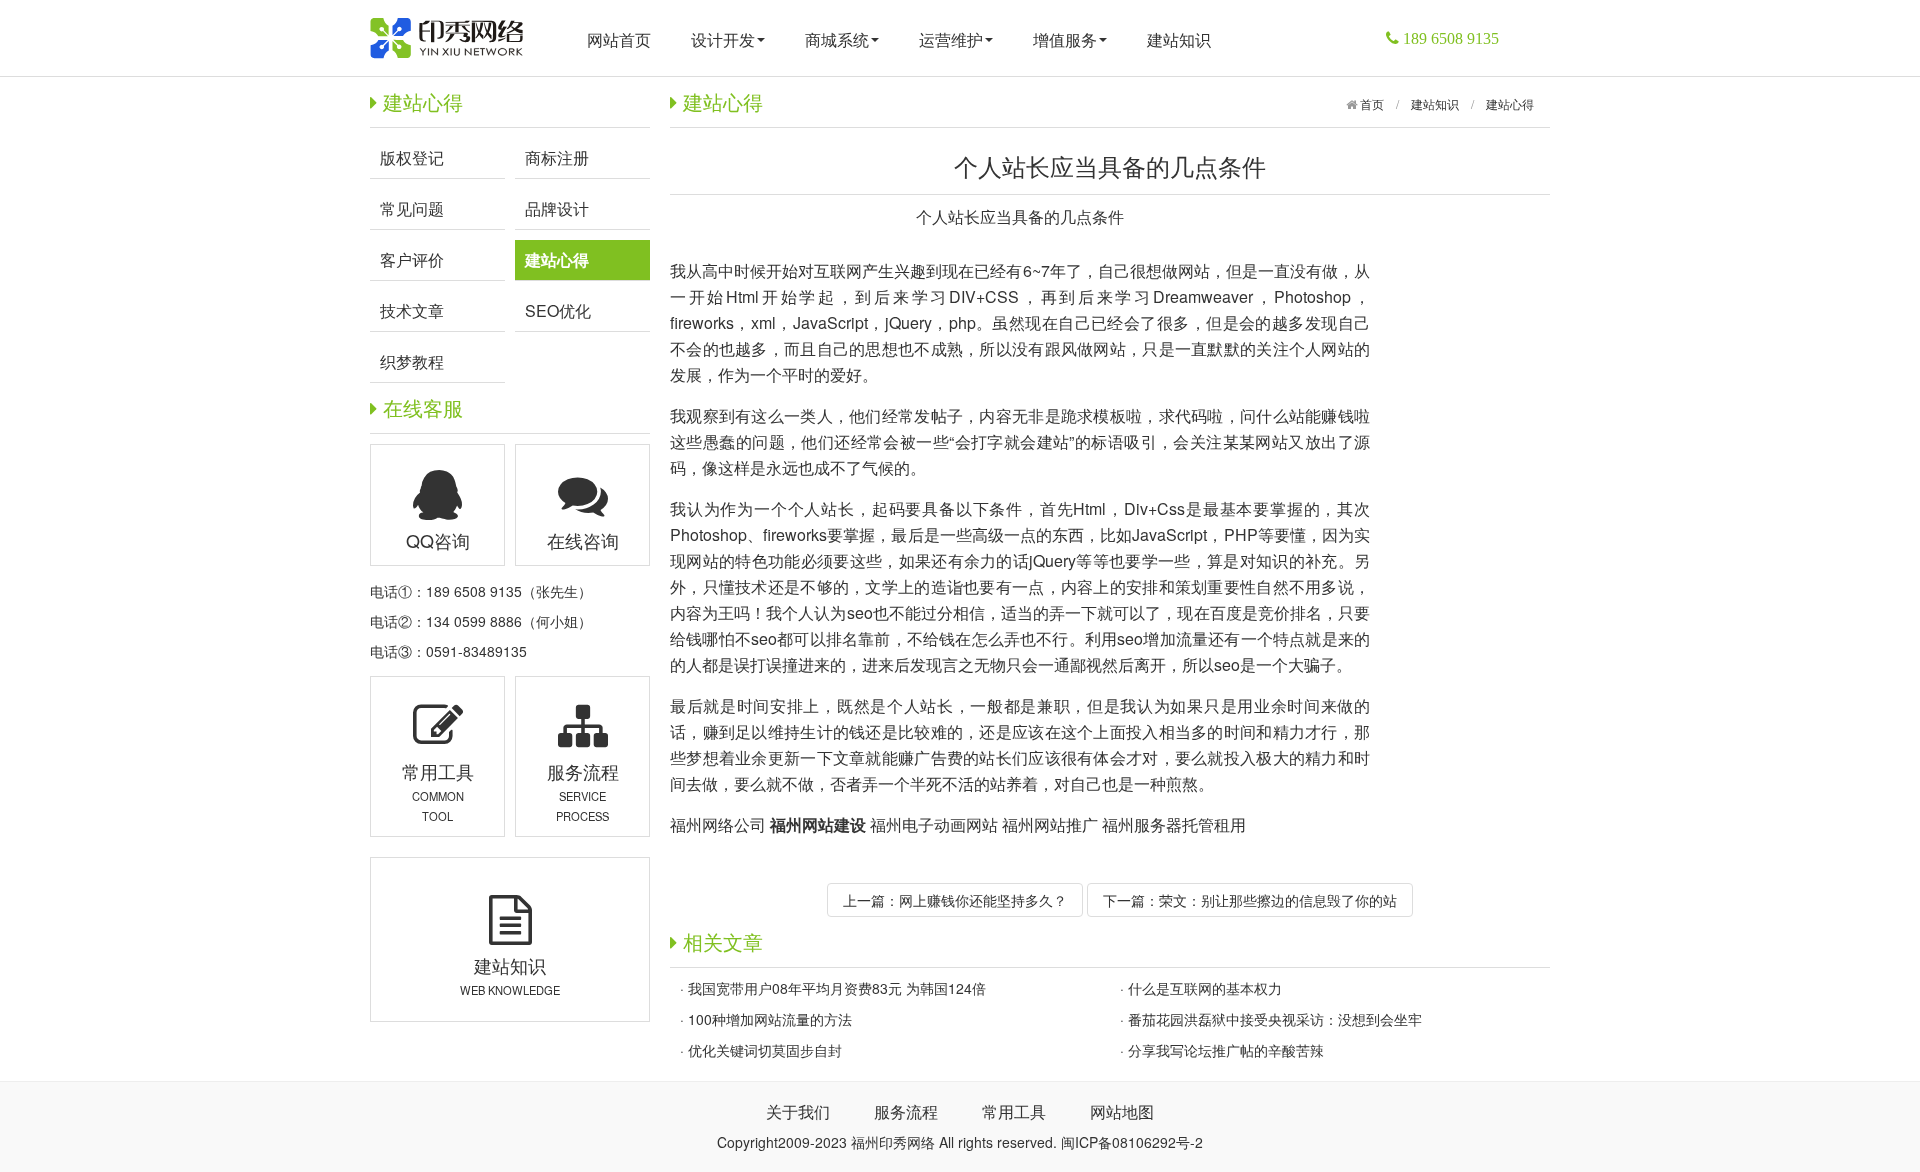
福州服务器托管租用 (1174, 824)
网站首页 (619, 39)
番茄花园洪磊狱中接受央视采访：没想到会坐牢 (1275, 1019)
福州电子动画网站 (934, 824)
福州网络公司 (718, 824)
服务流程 (906, 1111)
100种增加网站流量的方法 (770, 1019)
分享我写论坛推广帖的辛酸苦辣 (1226, 1050)
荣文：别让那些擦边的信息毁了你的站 (1278, 900)
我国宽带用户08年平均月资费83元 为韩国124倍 (837, 988)
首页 (1370, 103)
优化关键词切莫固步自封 (765, 1050)
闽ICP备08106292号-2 (1132, 1142)
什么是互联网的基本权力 (1205, 988)
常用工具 (1014, 1111)
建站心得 (1510, 103)
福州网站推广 (1050, 824)
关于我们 (798, 1111)
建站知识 (1179, 39)
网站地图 (1122, 1111)
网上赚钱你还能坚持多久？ (983, 900)
